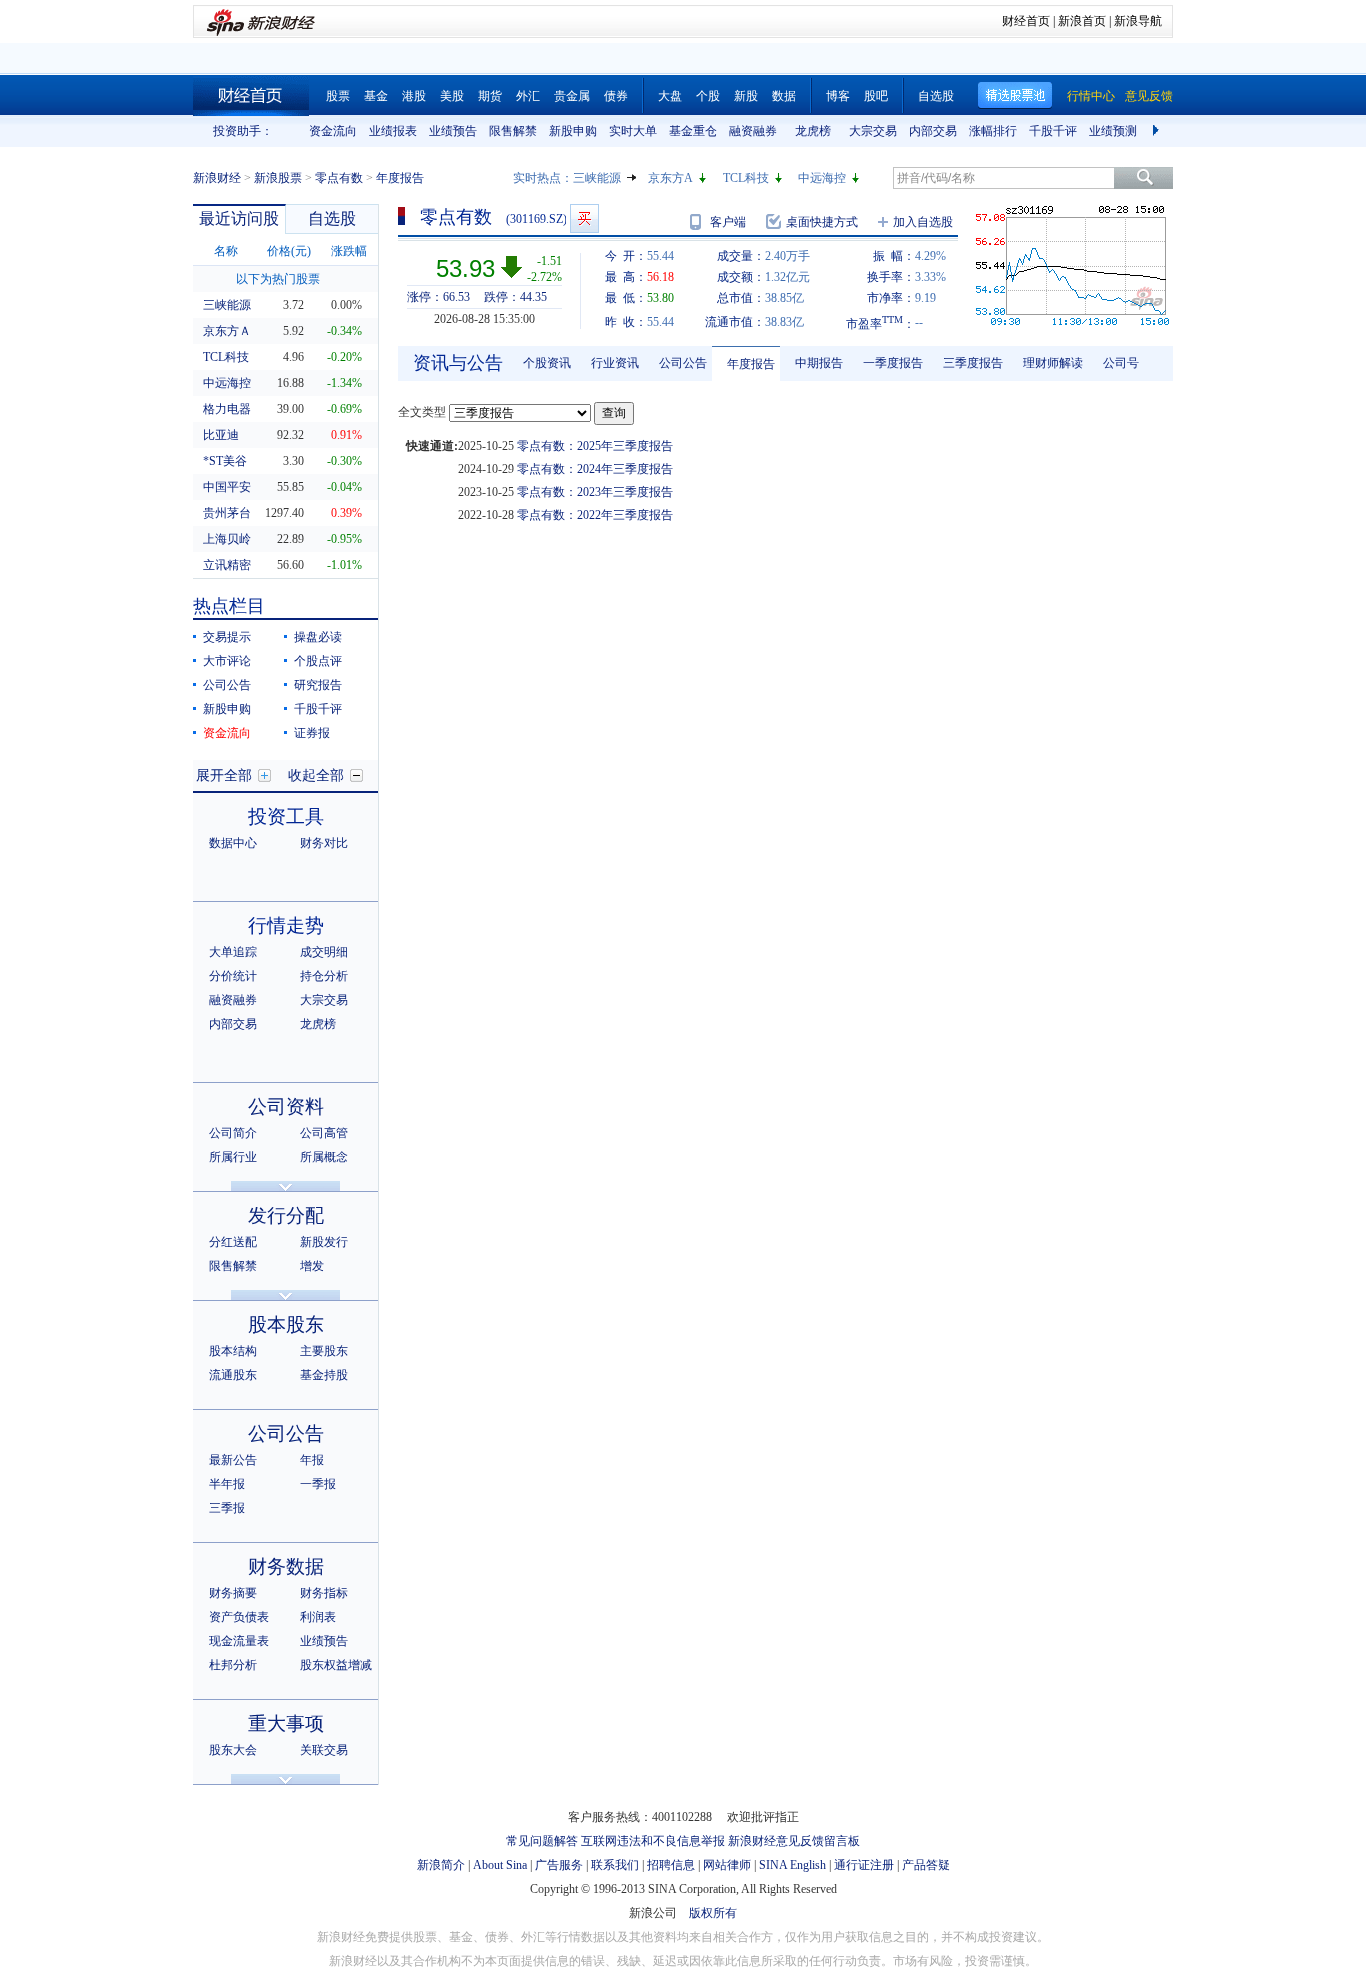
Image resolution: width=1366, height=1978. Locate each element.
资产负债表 (239, 1617)
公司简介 (233, 1133)
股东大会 (233, 1750)
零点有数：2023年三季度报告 (595, 492)
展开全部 (224, 775)
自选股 (936, 96)
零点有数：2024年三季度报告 (595, 469)
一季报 (318, 1484)
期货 (490, 96)
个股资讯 (547, 363)
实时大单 (633, 131)
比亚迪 (221, 435)
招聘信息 (671, 1865)
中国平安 (227, 487)
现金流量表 (239, 1641)
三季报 (227, 1508)
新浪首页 (1082, 21)
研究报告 (318, 685)
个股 (708, 96)
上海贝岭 (227, 539)
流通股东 (233, 1375)
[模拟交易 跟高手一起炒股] (584, 218)
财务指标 (324, 1593)
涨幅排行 (993, 131)
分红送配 (233, 1242)
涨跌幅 (349, 251)
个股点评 (318, 661)
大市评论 (227, 661)
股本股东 (286, 1324)
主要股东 (324, 1351)
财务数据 (286, 1566)
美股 (452, 96)
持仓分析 (324, 976)
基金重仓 (693, 131)
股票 (338, 96)
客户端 (728, 222)
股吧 (876, 96)
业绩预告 (453, 131)
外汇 (528, 96)
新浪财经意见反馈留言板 (794, 1841)
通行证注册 (864, 1865)
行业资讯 (615, 363)
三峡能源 (597, 178)
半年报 (227, 1484)
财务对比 (324, 843)
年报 (312, 1460)
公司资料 (286, 1106)
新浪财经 (217, 178)
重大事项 (286, 1723)
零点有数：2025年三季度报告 (595, 446)
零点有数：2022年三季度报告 (595, 515)
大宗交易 (873, 131)
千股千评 (1053, 131)
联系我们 (615, 1865)
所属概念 (324, 1157)
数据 (784, 96)
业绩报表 (393, 131)
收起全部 (316, 775)
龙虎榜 (813, 131)
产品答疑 (926, 1865)
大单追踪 (233, 952)
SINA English (792, 1865)
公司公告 (227, 685)
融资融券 (753, 131)
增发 (312, 1266)
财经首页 (1026, 21)
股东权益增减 (336, 1665)
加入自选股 (923, 222)
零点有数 (339, 178)
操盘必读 (318, 637)
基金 (376, 96)
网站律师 (727, 1865)
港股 (414, 96)
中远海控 (822, 178)
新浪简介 (441, 1865)
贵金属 (572, 96)
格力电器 (227, 409)
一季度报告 (893, 363)
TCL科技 (746, 178)
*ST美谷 (225, 461)
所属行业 (233, 1157)
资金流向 (333, 131)
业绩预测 (1113, 131)
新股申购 (573, 131)
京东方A (670, 178)
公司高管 (324, 1133)
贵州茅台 (227, 513)
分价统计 (233, 976)
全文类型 (422, 412)
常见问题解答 (542, 1841)
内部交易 (933, 131)
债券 (616, 96)
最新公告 (233, 1460)
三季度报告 (973, 363)
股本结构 (233, 1351)
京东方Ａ (227, 331)
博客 (838, 96)
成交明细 (324, 952)
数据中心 (233, 843)
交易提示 (227, 637)
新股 (746, 96)
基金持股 (324, 1375)
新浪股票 (278, 178)
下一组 (1158, 131)
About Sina (500, 1865)
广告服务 (559, 1865)
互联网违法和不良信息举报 (653, 1841)
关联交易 (324, 1750)
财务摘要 (233, 1593)
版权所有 (713, 1913)
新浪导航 (1138, 21)
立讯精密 (227, 565)
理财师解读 (1053, 363)
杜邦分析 (233, 1665)
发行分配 (286, 1215)
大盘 (670, 96)
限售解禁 (513, 131)
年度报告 (751, 364)
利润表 (318, 1617)
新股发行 (324, 1242)
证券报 (312, 733)
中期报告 (819, 363)
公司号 (1121, 363)
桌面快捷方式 (822, 222)
